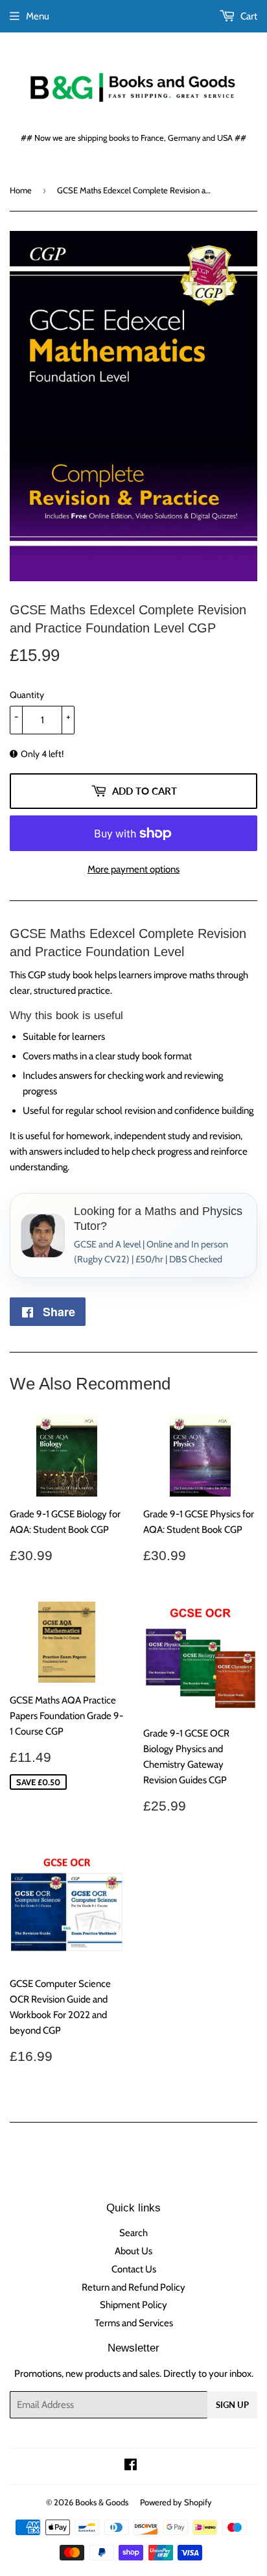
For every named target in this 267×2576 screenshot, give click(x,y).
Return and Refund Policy (133, 2287)
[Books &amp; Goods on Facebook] (131, 2466)
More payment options (133, 869)
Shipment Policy (133, 2305)
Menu (38, 16)
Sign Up (232, 2405)
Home (21, 190)
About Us (133, 2251)
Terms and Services (134, 2323)
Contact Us (134, 2269)
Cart (248, 16)
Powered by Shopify (176, 2502)
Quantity (27, 695)
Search (133, 2233)
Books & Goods (102, 2502)
